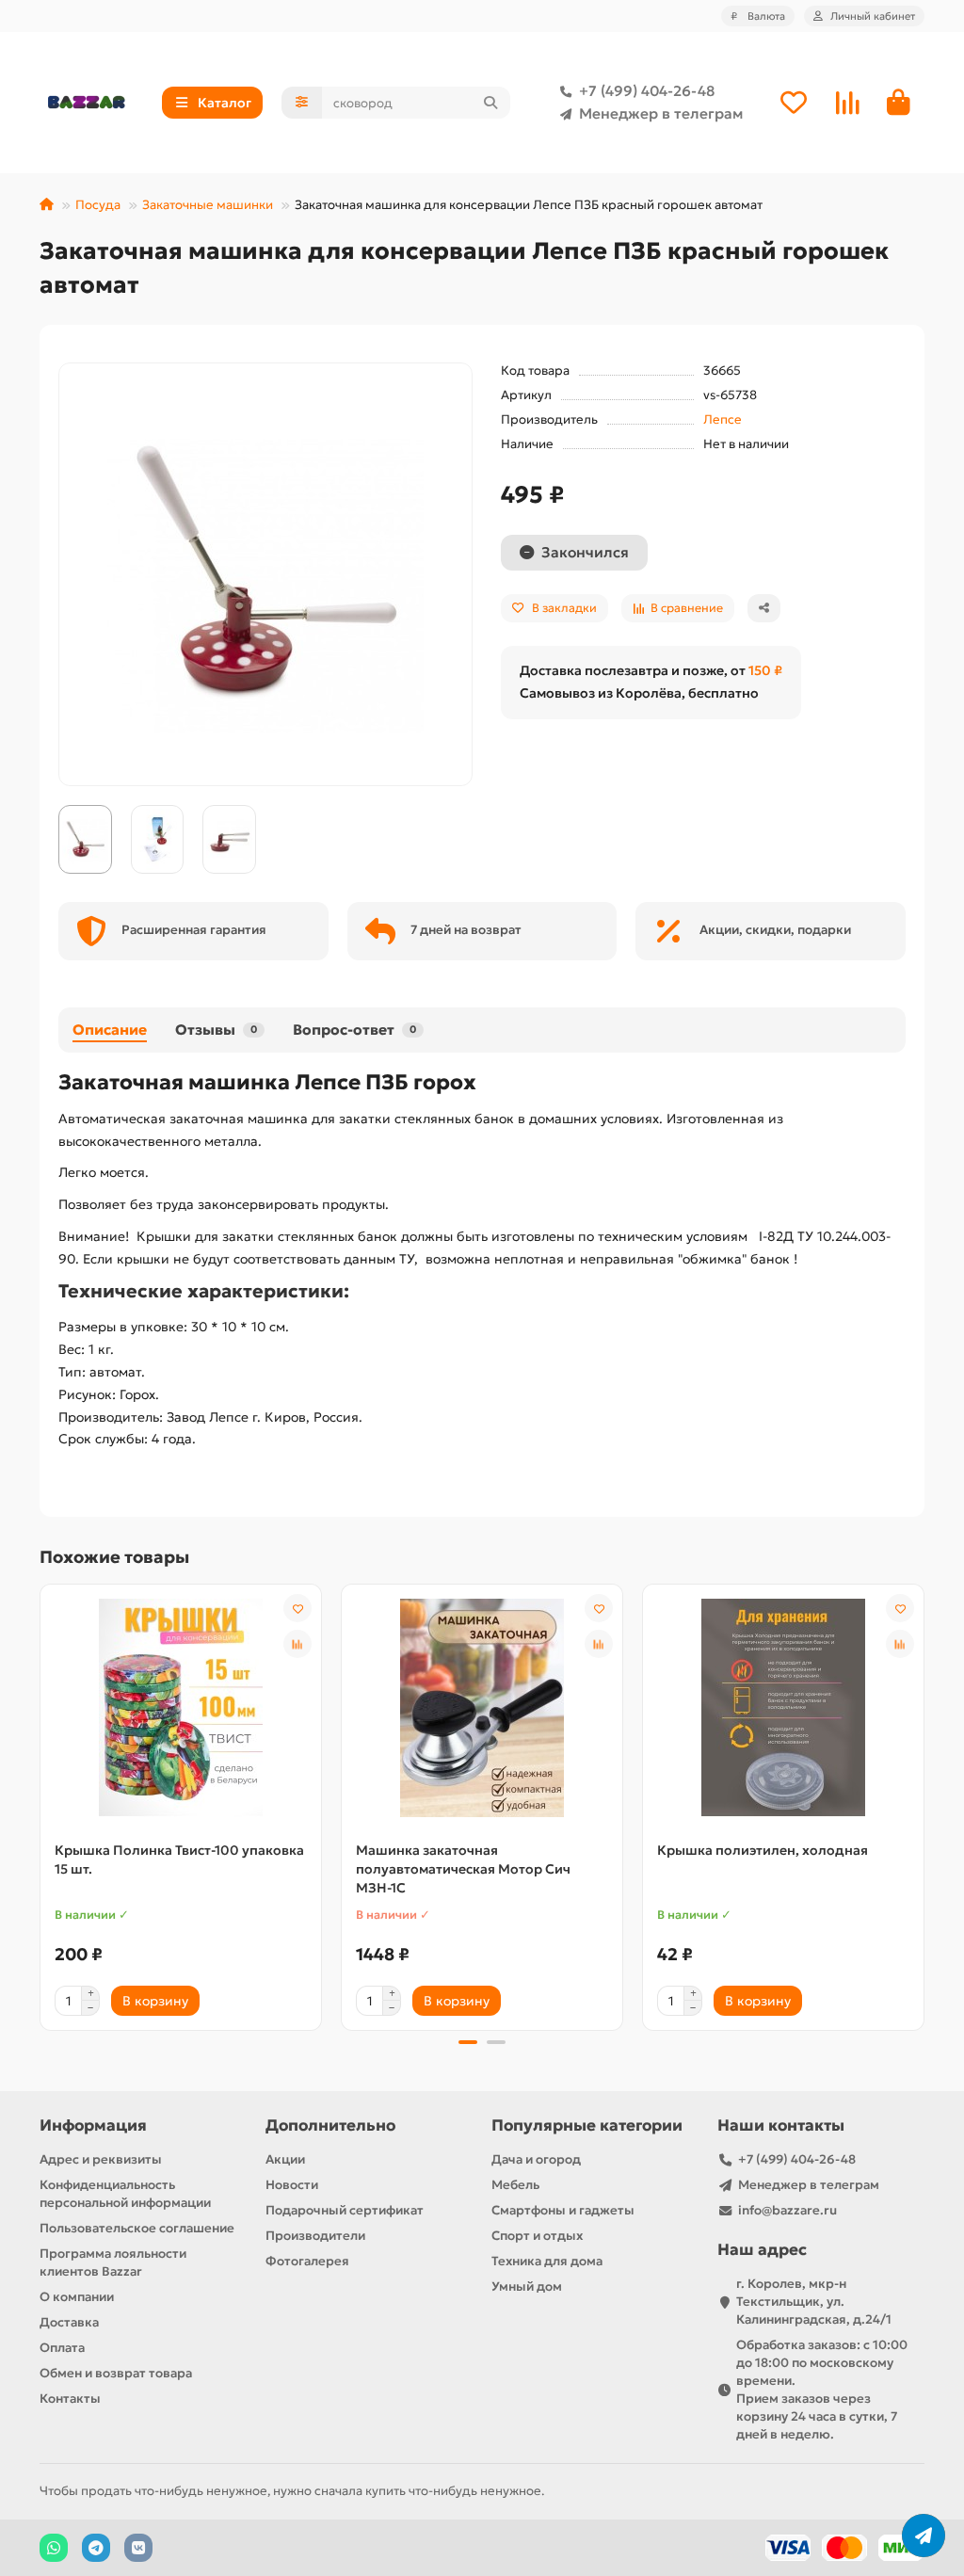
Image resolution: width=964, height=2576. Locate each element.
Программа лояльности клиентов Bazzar (113, 2262)
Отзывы (216, 1030)
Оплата (62, 2348)
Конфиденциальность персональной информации (125, 2194)
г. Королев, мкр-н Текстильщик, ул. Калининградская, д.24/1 (814, 2302)
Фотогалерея (307, 2261)
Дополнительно (330, 2125)
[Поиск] (490, 103)
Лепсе (723, 419)
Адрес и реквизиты (101, 2159)
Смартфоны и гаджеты (563, 2210)
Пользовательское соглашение (137, 2228)
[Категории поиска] (302, 103)
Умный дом (527, 2286)
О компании (77, 2297)
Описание (110, 1030)
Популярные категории (587, 2125)
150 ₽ (765, 670)
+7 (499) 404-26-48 (647, 91)
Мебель (515, 2185)
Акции (285, 2159)
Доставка (69, 2322)
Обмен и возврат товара (116, 2373)
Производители (315, 2236)
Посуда (98, 205)
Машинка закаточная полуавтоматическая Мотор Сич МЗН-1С (463, 1869)
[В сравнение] (297, 1644)
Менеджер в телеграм (661, 113)
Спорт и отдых (537, 2236)
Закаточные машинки (208, 205)
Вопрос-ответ (354, 1030)
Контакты (70, 2399)
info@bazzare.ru (787, 2210)
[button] (41, 1805)
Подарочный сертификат (345, 2210)
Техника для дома (547, 2261)
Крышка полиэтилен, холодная (763, 1850)
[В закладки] (297, 1608)
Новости (292, 2185)
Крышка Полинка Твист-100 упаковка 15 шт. (179, 1860)
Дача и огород (536, 2159)
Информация (93, 2125)
